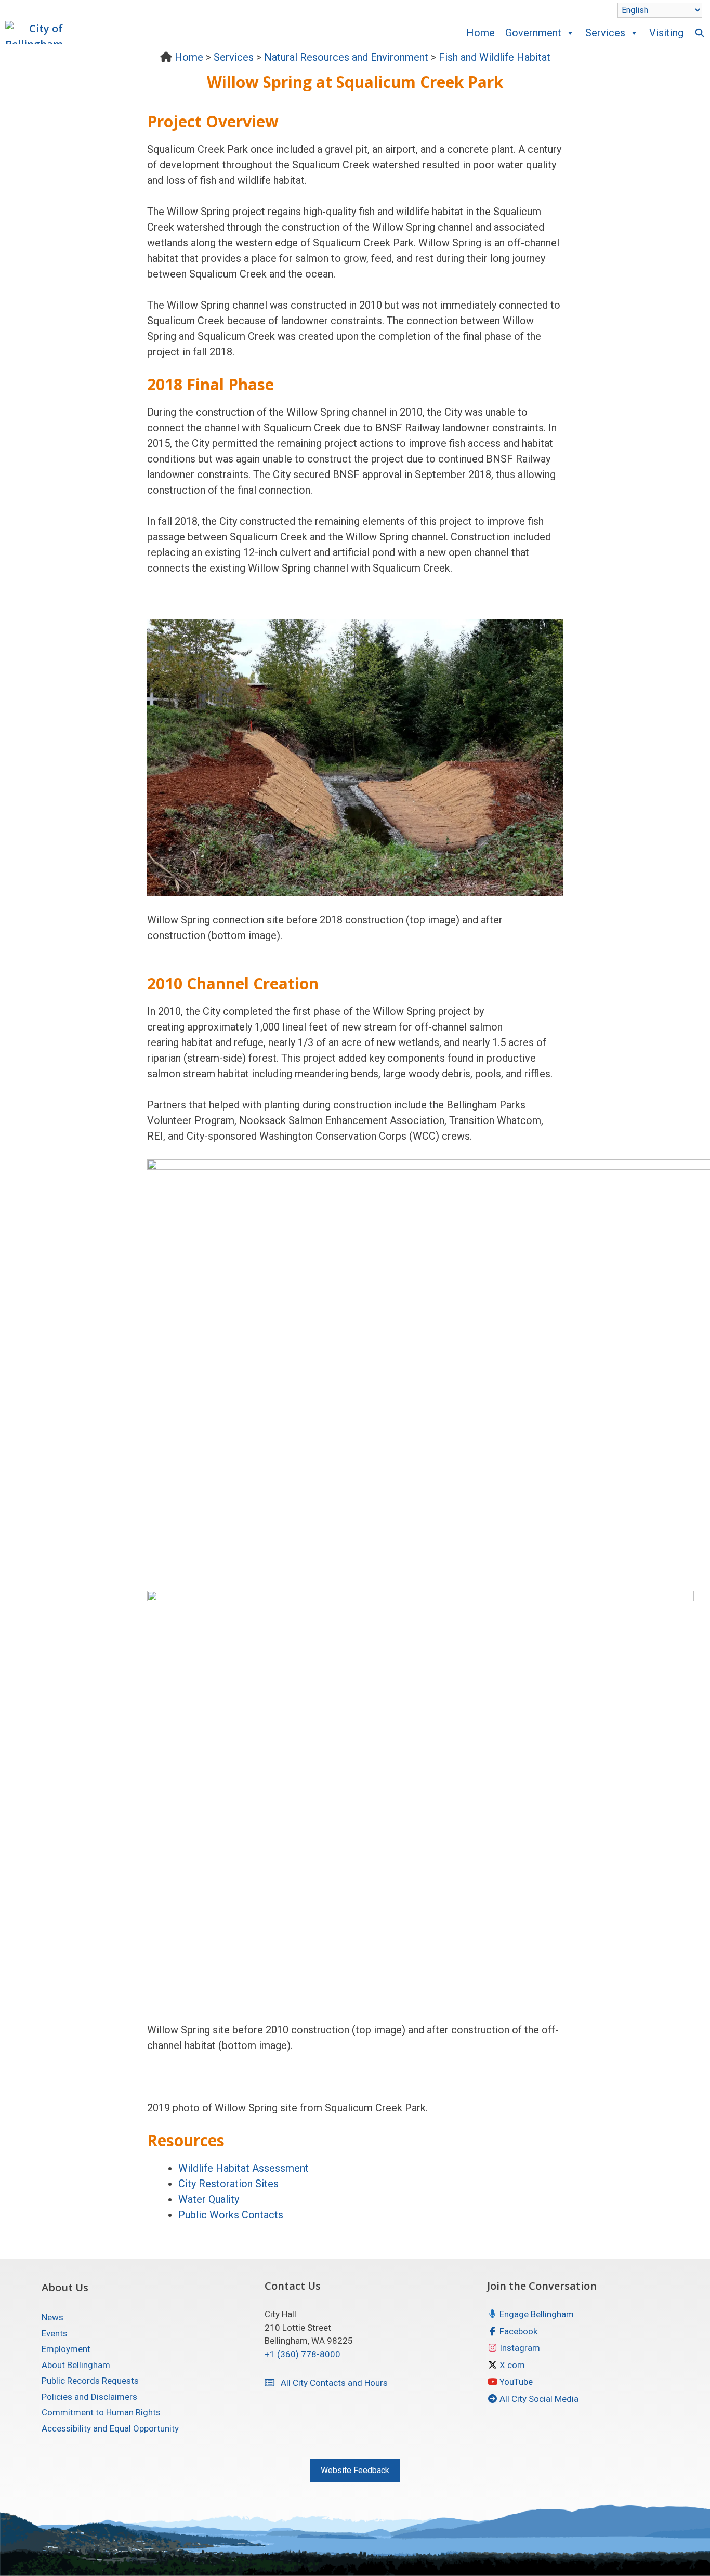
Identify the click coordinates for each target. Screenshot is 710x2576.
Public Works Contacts (231, 2215)
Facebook (517, 2331)
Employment (66, 2349)
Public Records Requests (90, 2381)
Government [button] (533, 33)
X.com (511, 2365)
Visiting (666, 33)
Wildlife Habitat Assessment (244, 2168)
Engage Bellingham (536, 2314)
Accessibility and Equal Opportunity (110, 2428)
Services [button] (605, 33)
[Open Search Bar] (699, 33)
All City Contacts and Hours (331, 2383)
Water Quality (209, 2199)
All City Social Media (538, 2399)
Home (481, 33)
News (52, 2317)
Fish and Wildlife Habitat (495, 57)
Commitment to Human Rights (101, 2412)
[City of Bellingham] (37, 32)
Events (55, 2333)
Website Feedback (355, 2470)
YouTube (515, 2382)
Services (234, 57)
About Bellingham (76, 2365)
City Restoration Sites (228, 2184)
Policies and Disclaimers (89, 2397)
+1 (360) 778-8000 (303, 2354)
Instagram (519, 2348)
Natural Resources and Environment (346, 57)
